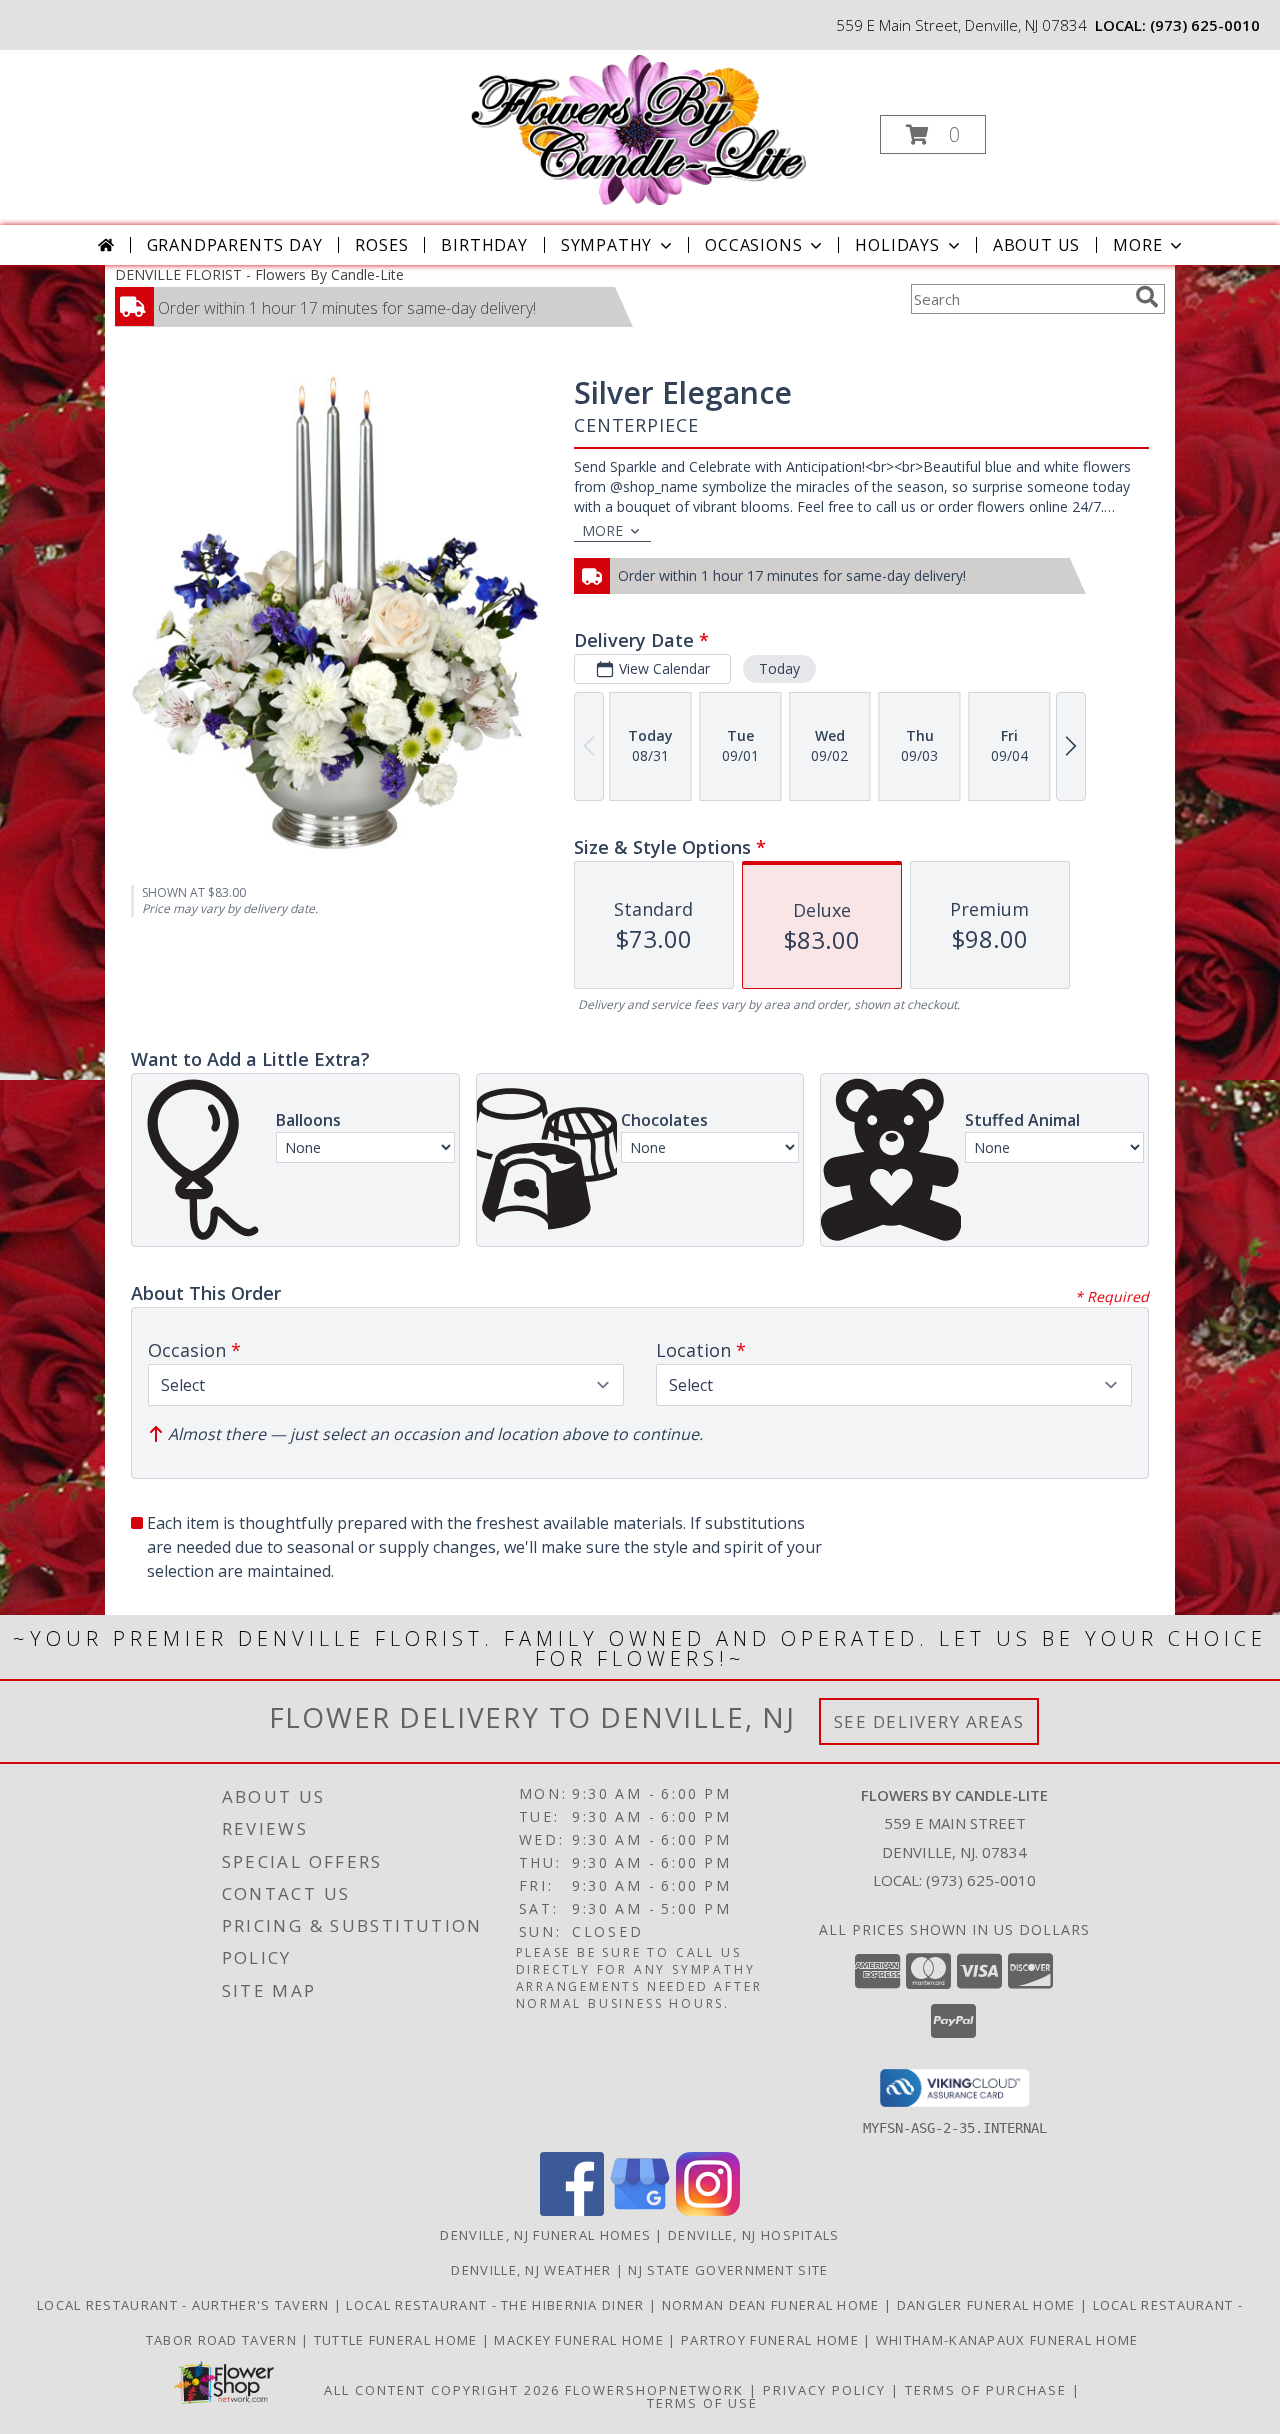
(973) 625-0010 (1205, 25)
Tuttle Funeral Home (398, 2340)
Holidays (897, 245)
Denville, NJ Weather (531, 2270)
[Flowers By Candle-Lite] (637, 128)
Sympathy (606, 245)
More (1137, 245)
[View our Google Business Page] (640, 2210)
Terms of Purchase (986, 2390)
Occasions (753, 245)
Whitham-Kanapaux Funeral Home (1007, 2340)
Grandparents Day (235, 245)
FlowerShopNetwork (654, 2390)
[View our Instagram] (708, 2210)
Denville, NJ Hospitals (754, 2235)
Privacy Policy (824, 2390)
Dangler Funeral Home (988, 2305)
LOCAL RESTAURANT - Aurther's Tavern (185, 2305)
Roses (381, 245)
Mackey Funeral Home (581, 2340)
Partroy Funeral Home (772, 2340)
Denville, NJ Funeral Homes (545, 2235)
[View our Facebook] (572, 2210)
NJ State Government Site (728, 2270)
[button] (933, 134)
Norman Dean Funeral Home (773, 2305)
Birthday (484, 245)
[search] (1147, 297)
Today (779, 668)
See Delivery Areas (929, 1721)
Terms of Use (702, 2403)
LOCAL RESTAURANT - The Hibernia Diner (497, 2305)
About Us (1036, 245)
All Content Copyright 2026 (442, 2390)
